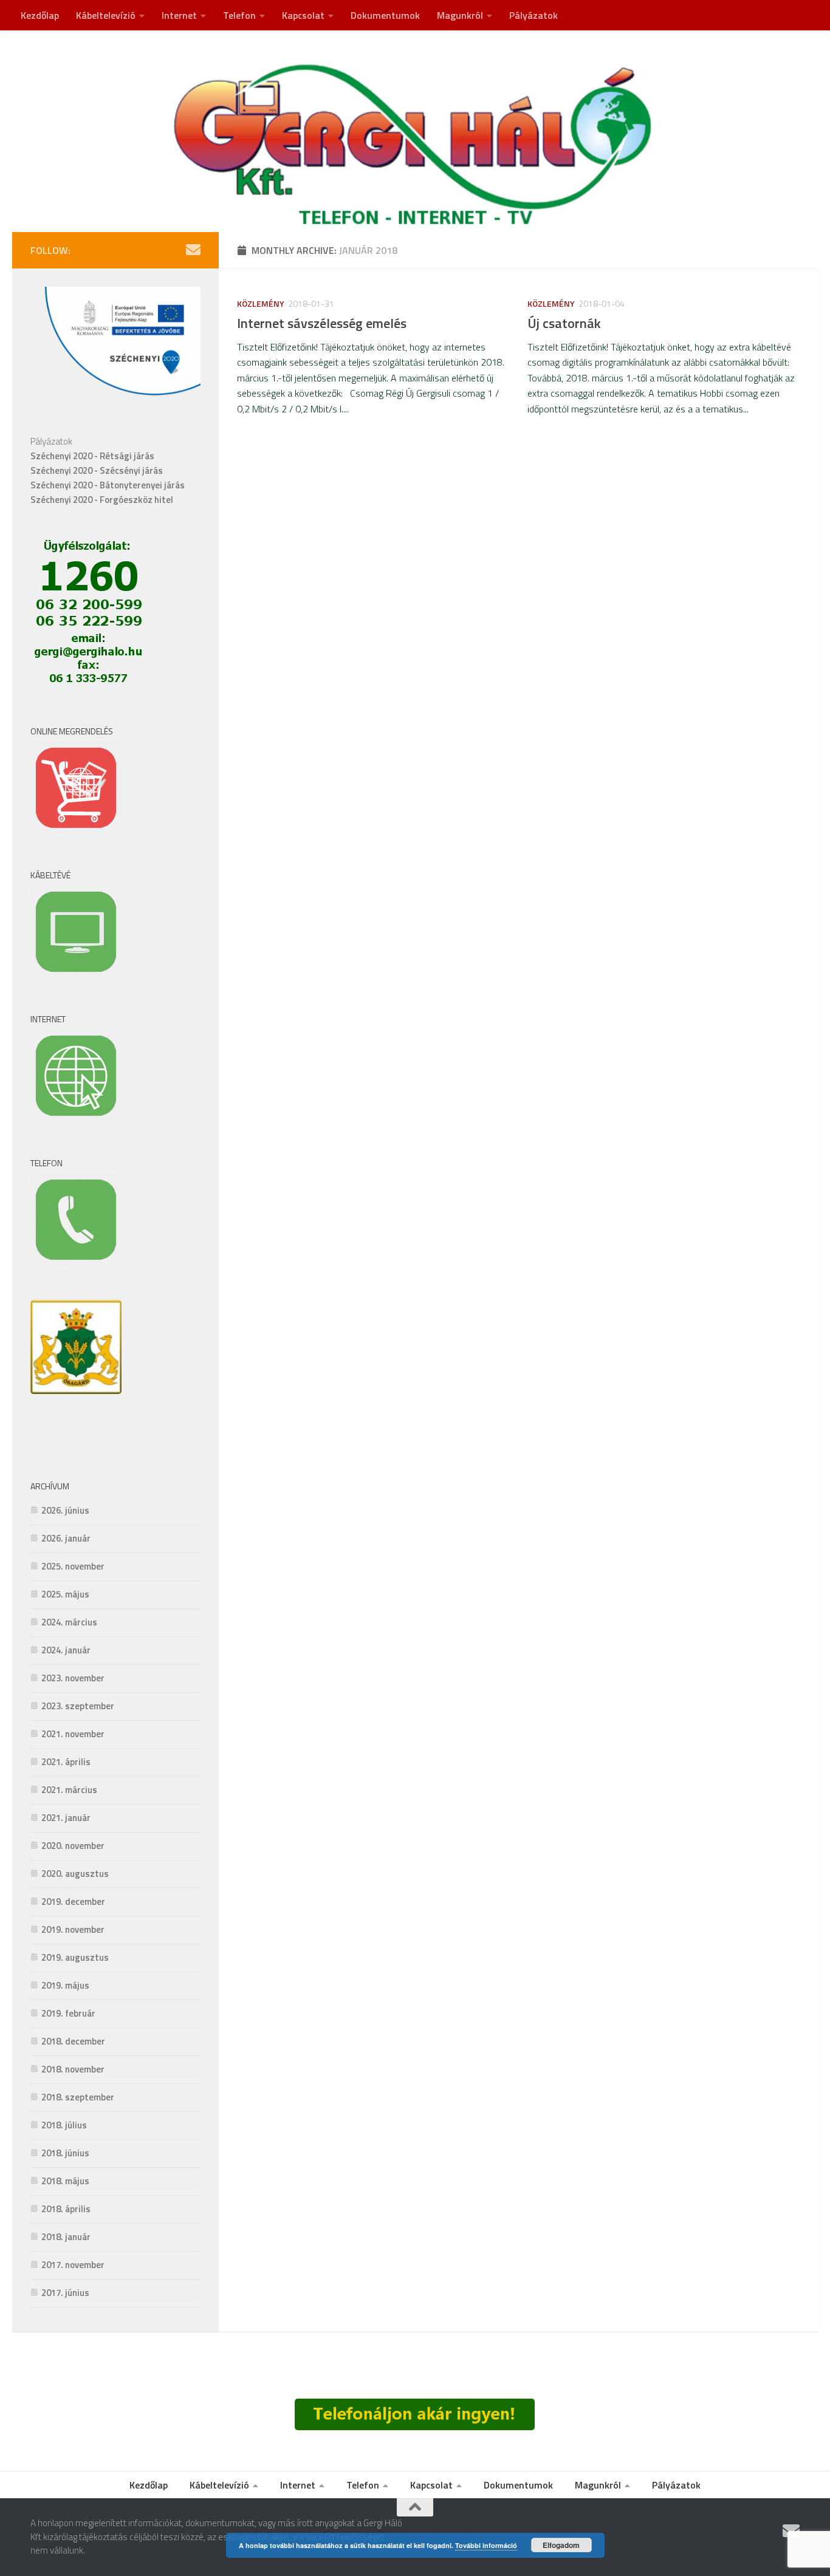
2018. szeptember (78, 2097)
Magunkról (460, 15)
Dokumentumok (385, 15)
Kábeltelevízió (106, 15)
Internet (179, 15)
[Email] (193, 250)
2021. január (66, 1818)
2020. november (73, 1846)
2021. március (69, 1790)
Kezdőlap (40, 15)
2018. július (64, 2125)
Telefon (239, 15)
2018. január (66, 2237)
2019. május (65, 1985)
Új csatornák (564, 323)
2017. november (73, 2265)
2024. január (66, 1650)
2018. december (73, 2041)
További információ (486, 2545)
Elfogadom (561, 2545)
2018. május (65, 2181)
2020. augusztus (75, 1874)
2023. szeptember (78, 1706)
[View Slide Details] (76, 1347)
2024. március (69, 1622)
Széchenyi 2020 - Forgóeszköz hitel (102, 500)
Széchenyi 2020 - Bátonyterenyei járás (108, 485)
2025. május (65, 1594)
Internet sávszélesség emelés (322, 323)
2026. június (65, 1510)
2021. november (73, 1734)
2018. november (73, 2069)
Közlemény (261, 303)
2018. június (65, 2153)
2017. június (65, 2293)
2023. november (73, 1678)
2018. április (66, 2209)
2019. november (73, 1929)
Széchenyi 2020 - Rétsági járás (92, 456)
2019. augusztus (75, 1957)
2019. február (68, 2013)
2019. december (73, 1901)
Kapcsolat (303, 15)
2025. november (73, 1566)
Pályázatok (533, 15)
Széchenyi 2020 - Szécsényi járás (97, 470)
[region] (76, 1374)
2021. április (66, 1762)
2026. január (66, 1538)
